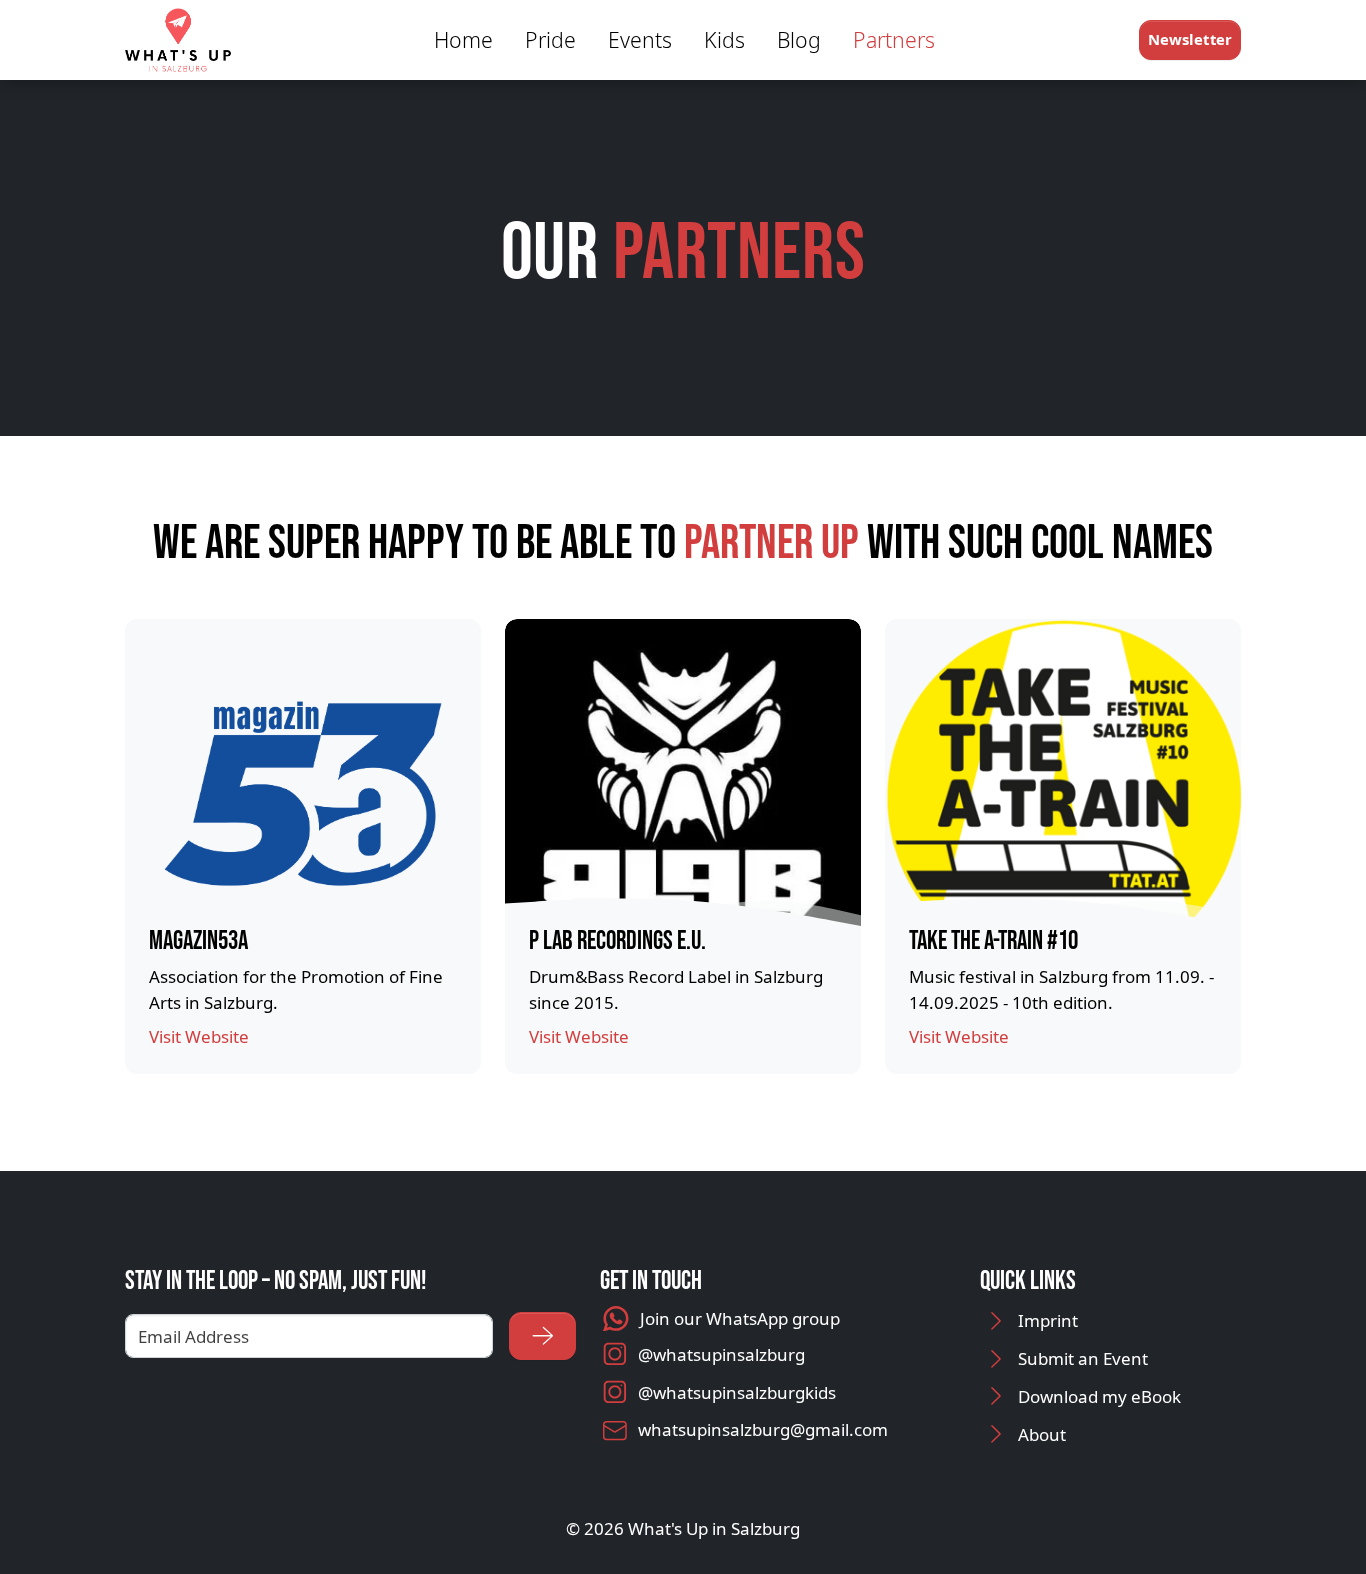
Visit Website (199, 1036)
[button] (1190, 40)
